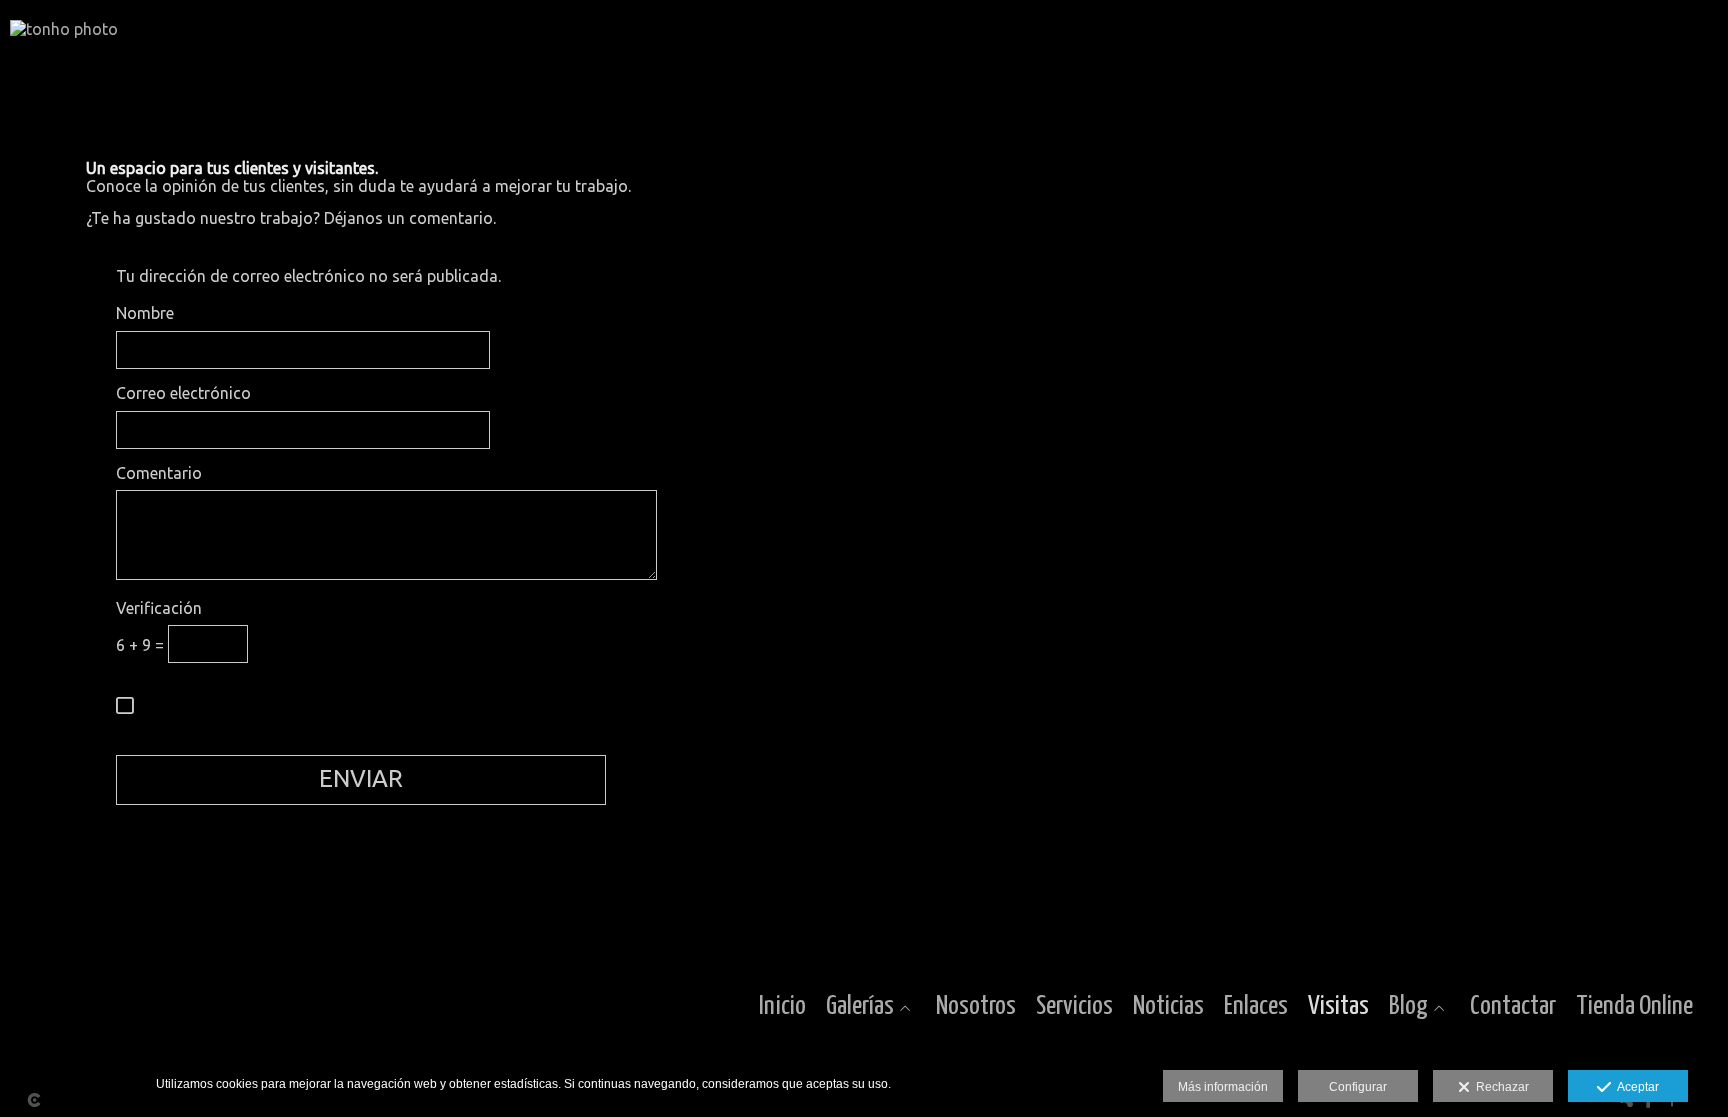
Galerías (860, 1006)
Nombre (145, 313)
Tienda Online (1634, 1006)
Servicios (1074, 1006)
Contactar (1513, 1006)
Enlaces (1256, 1006)
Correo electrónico (183, 393)
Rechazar (1499, 1087)
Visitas (1338, 1006)
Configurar (1358, 1087)
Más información (1223, 1087)
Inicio (782, 1006)
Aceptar (1635, 1087)
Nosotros (976, 1006)
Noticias (1168, 1006)
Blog (1408, 1006)
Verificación (159, 608)
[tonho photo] (64, 37)
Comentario (159, 473)
